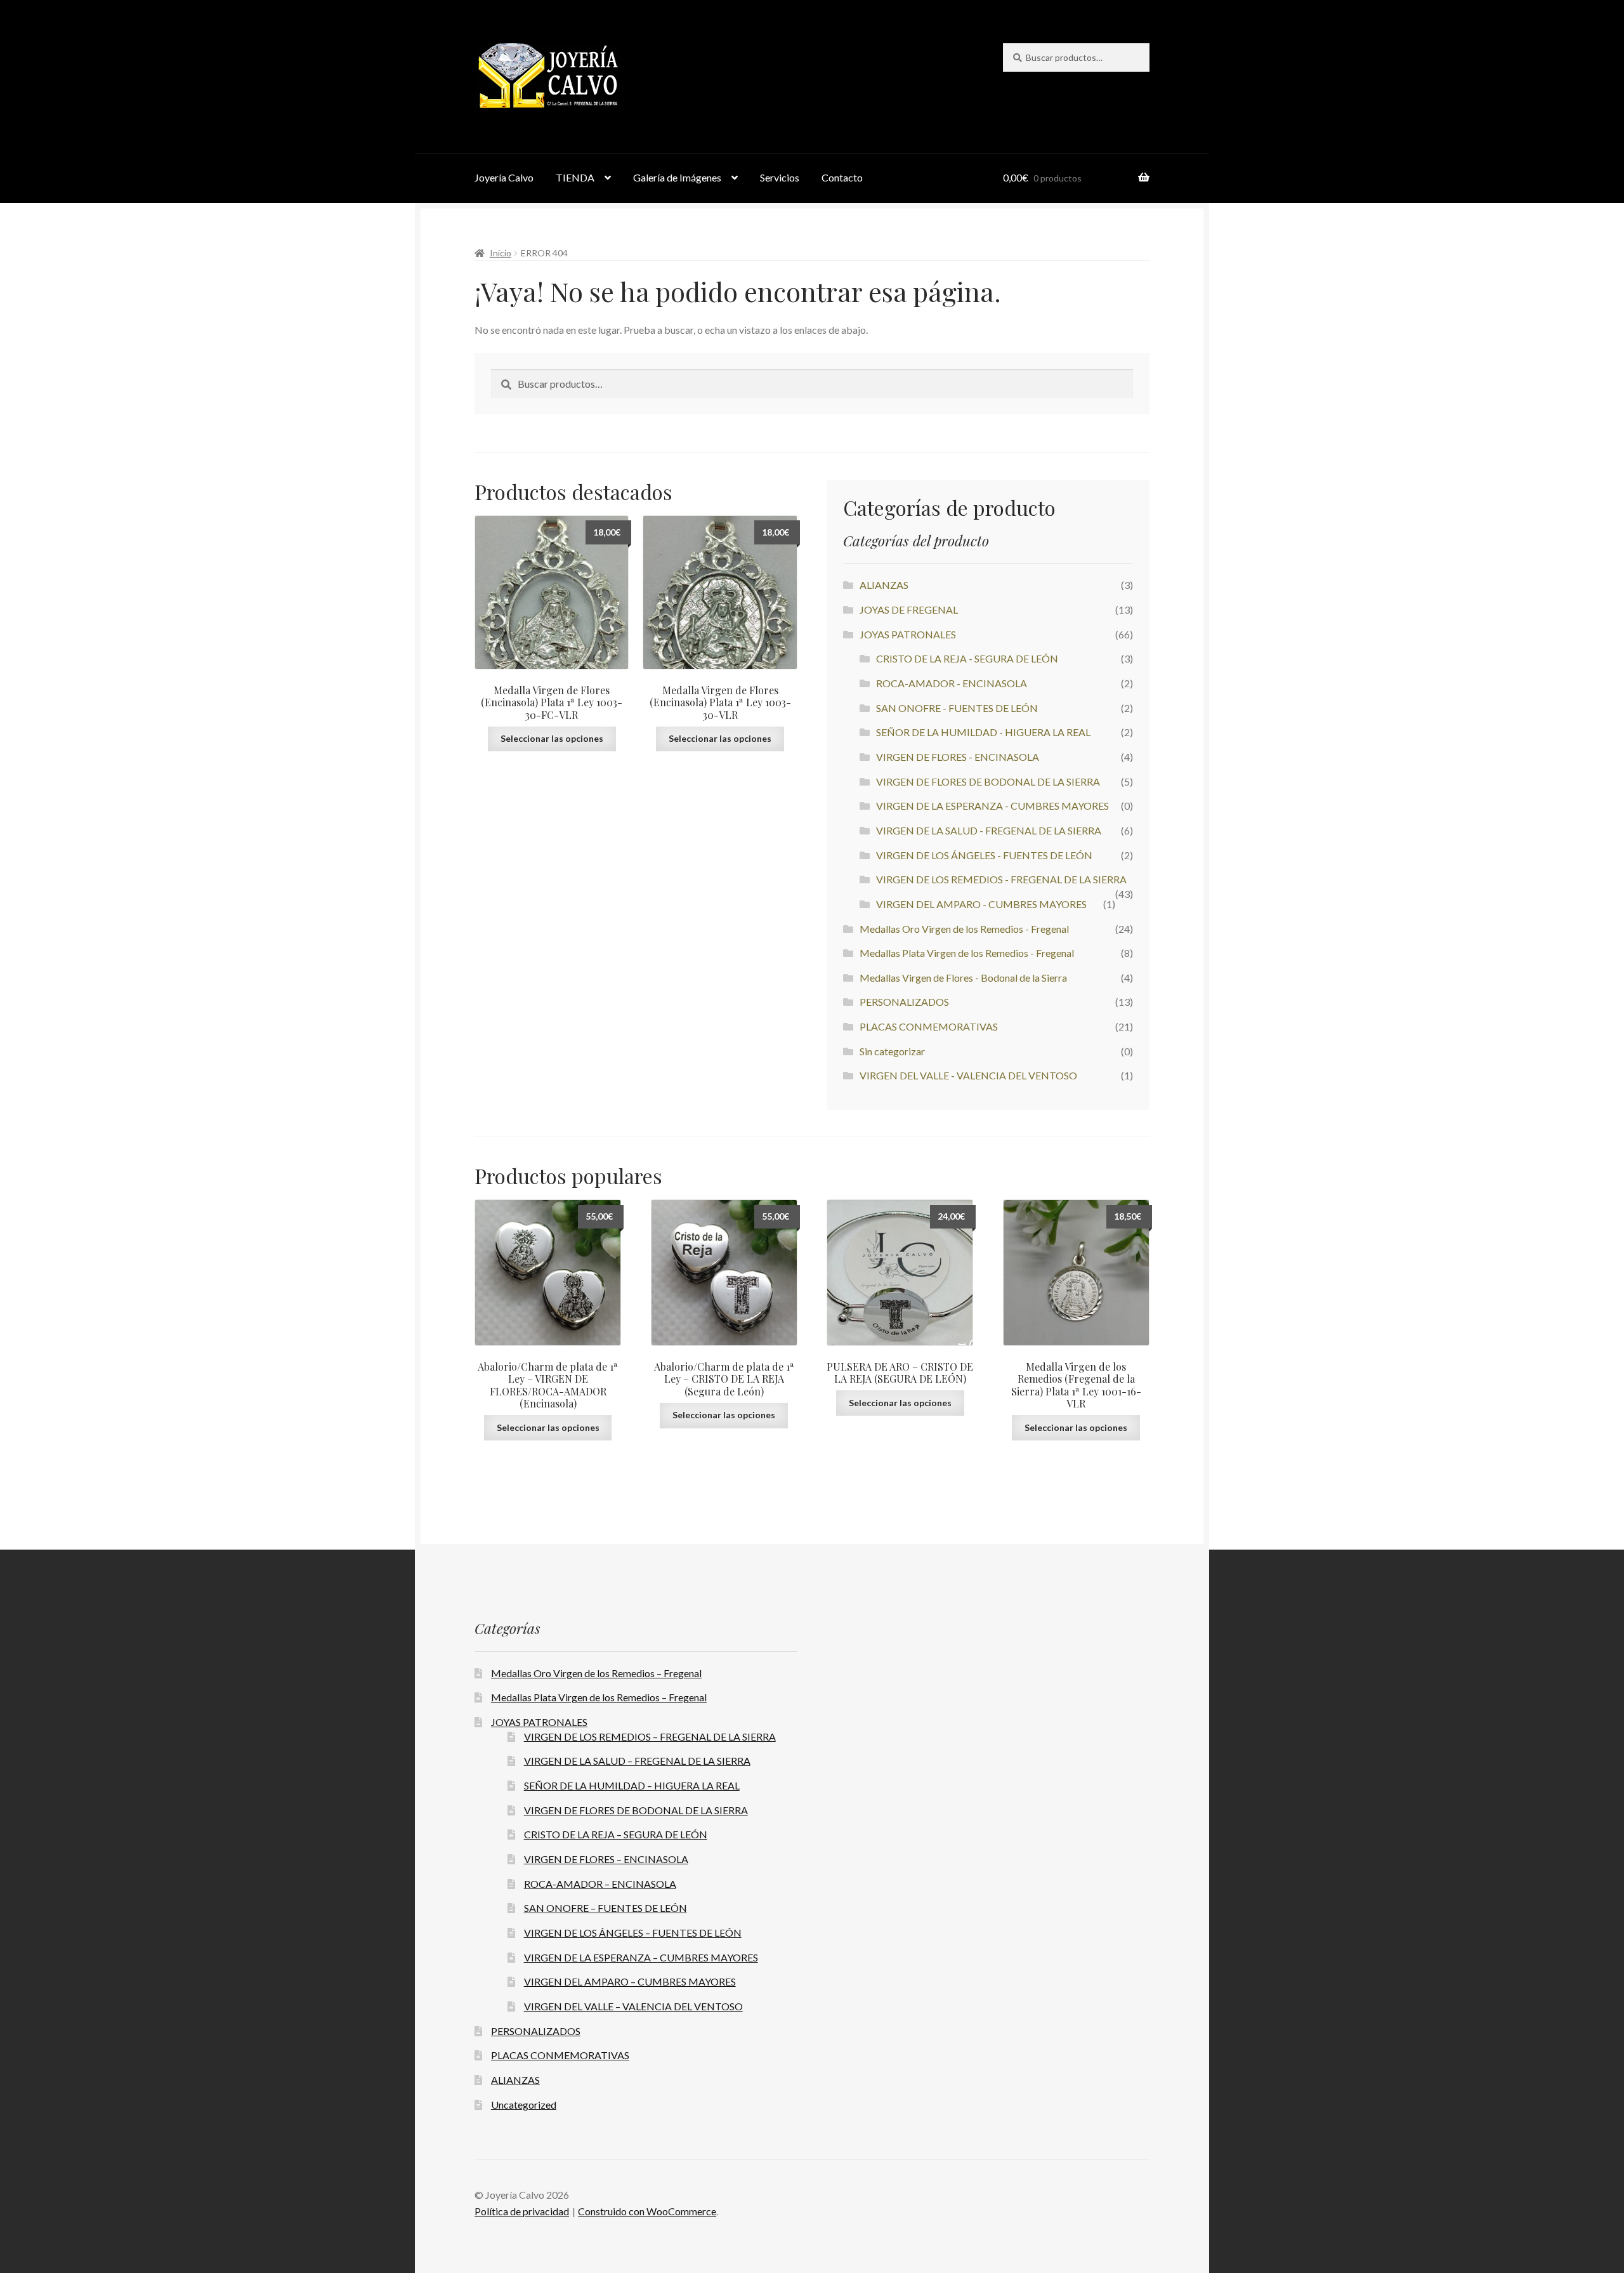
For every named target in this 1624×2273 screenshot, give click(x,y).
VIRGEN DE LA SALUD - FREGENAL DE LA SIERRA (989, 830)
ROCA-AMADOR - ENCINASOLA (952, 683)
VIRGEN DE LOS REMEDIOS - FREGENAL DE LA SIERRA (1001, 879)
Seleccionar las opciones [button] (552, 738)
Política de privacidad (522, 2211)
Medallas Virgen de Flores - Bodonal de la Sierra (963, 978)
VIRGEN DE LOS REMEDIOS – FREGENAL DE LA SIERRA (650, 1736)
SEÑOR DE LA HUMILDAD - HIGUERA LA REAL (983, 732)
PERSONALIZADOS (904, 1002)
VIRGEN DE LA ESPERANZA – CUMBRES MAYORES (641, 1957)
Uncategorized (524, 2105)
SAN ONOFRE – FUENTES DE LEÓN (606, 1908)
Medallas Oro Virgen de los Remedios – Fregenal (596, 1673)
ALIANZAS (884, 585)
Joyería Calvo (504, 177)
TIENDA (575, 177)
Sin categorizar (892, 1051)
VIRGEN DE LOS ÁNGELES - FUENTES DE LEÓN (984, 855)
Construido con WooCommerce (647, 2211)
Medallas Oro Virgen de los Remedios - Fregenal (964, 929)
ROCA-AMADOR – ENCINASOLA (600, 1884)
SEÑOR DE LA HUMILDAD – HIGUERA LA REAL (632, 1785)
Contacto (842, 177)
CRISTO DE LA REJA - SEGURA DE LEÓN (967, 658)
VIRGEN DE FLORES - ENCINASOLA (958, 757)
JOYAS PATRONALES (908, 634)
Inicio (501, 253)
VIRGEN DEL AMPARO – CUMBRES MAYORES (630, 1981)
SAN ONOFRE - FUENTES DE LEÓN (957, 708)
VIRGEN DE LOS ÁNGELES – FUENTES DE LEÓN (633, 1933)
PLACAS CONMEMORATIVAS (929, 1026)
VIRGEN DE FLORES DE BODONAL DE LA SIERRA (988, 781)
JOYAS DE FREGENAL (909, 609)
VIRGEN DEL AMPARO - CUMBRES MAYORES (981, 904)
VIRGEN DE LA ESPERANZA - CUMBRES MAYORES (992, 806)
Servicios (780, 177)
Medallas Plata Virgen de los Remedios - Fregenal (967, 953)
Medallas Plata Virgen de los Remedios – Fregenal (599, 1697)
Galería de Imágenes (677, 177)
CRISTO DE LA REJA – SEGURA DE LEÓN (616, 1834)
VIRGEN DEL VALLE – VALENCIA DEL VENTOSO (633, 2006)
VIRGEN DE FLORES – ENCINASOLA (606, 1859)
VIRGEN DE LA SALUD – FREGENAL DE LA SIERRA (637, 1761)
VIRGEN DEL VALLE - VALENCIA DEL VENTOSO (968, 1075)
